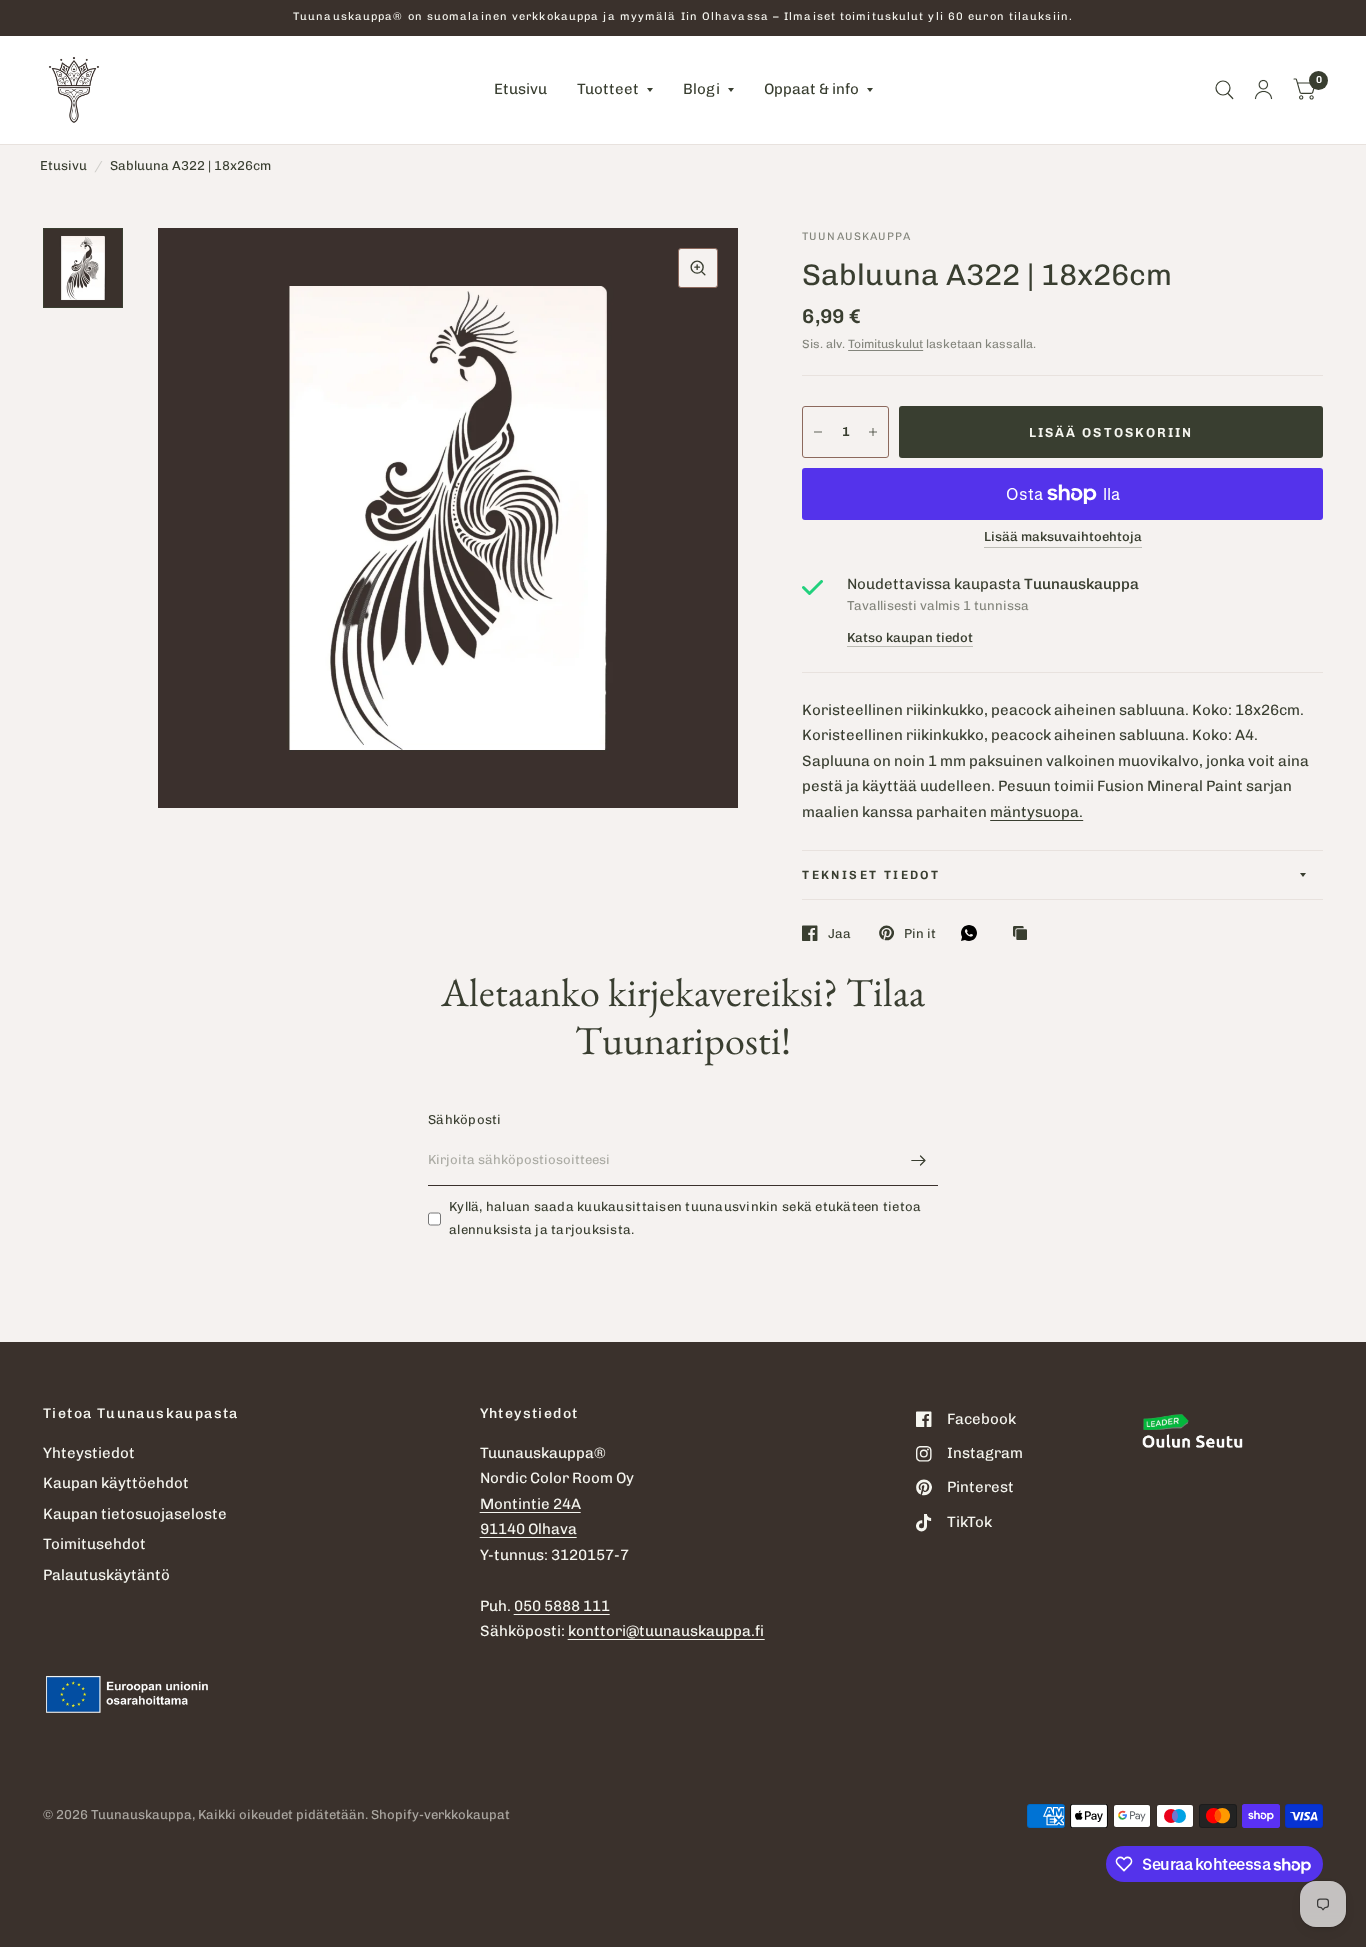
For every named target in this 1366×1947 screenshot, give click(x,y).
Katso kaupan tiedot (910, 637)
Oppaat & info (811, 89)
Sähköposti (465, 1119)
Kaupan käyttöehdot (116, 1483)
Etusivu (520, 89)
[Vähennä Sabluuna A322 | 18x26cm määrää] (818, 432)
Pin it (920, 933)
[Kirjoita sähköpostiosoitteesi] (918, 1160)
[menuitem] (520, 90)
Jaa (839, 933)
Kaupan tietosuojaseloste (135, 1514)
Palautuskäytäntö (106, 1575)
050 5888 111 (562, 1606)
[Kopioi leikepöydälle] (1025, 934)
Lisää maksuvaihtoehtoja (1063, 537)
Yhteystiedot (89, 1453)
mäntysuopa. (1036, 812)
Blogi (701, 89)
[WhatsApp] (974, 933)
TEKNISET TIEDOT (871, 875)
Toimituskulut (885, 344)
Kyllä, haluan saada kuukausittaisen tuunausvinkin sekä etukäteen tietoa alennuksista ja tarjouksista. (685, 1218)
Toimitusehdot (94, 1544)
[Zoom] (698, 268)
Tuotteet (608, 89)
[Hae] (1224, 90)
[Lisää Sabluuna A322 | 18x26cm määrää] (873, 432)
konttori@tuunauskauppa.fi (666, 1631)
